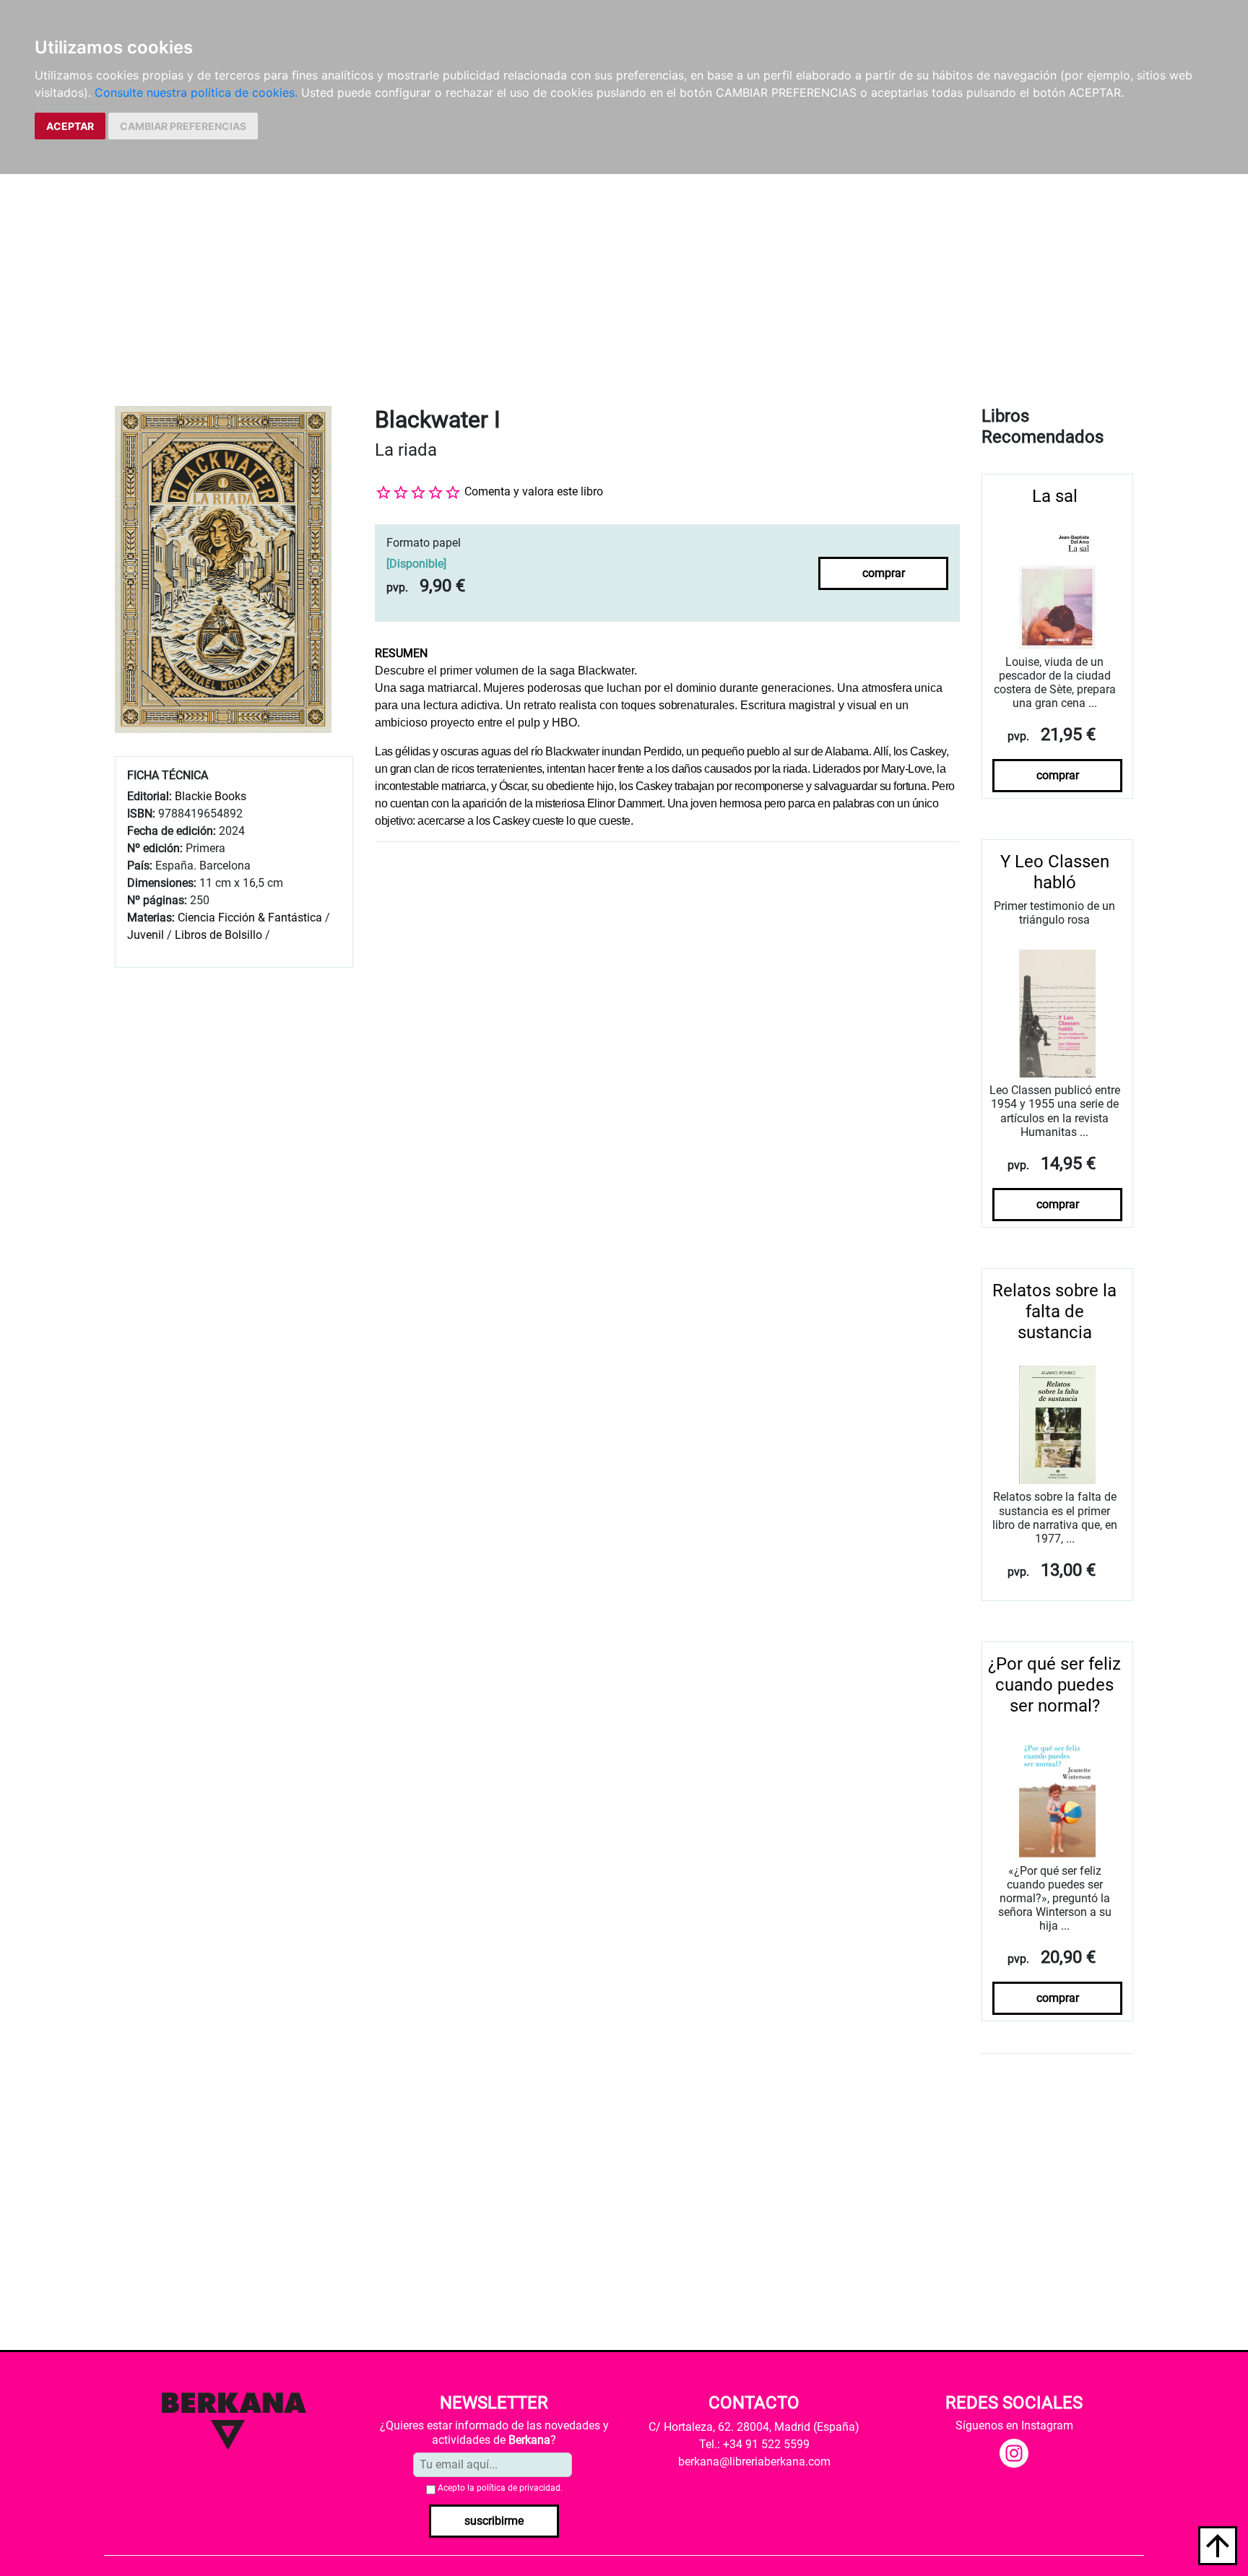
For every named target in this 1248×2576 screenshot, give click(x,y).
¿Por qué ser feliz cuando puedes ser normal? (1054, 1685)
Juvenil (146, 935)
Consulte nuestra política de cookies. (196, 92)
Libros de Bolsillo (218, 935)
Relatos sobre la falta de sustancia (1054, 1311)
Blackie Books (211, 796)
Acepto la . (500, 2488)
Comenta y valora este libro (534, 491)
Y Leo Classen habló (1055, 872)
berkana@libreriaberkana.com (754, 2462)
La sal (1055, 496)
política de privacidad (519, 2488)
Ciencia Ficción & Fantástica (250, 918)
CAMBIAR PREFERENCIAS (183, 126)
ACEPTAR (70, 126)
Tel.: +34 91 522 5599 (754, 2444)
